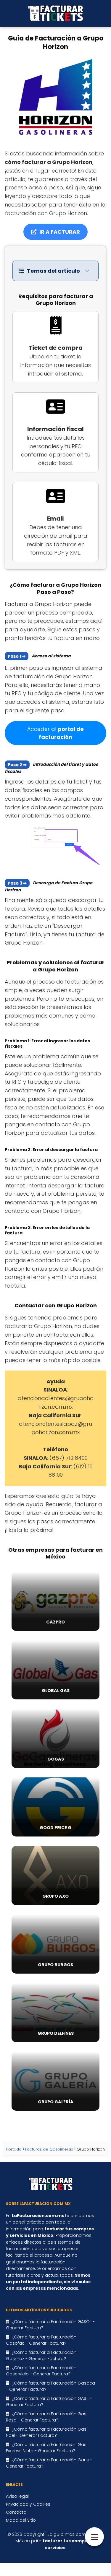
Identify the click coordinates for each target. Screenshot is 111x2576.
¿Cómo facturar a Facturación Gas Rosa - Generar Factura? (46, 2417)
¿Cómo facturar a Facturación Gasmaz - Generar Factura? (41, 2355)
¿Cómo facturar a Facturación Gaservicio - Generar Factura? (41, 2371)
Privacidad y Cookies (28, 2504)
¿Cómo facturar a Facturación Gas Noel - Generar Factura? (46, 2432)
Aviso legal (17, 2496)
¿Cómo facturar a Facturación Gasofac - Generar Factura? (41, 2340)
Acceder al (55, 733)
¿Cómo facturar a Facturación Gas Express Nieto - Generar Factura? (46, 2448)
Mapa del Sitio (21, 2520)
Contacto (16, 2512)
